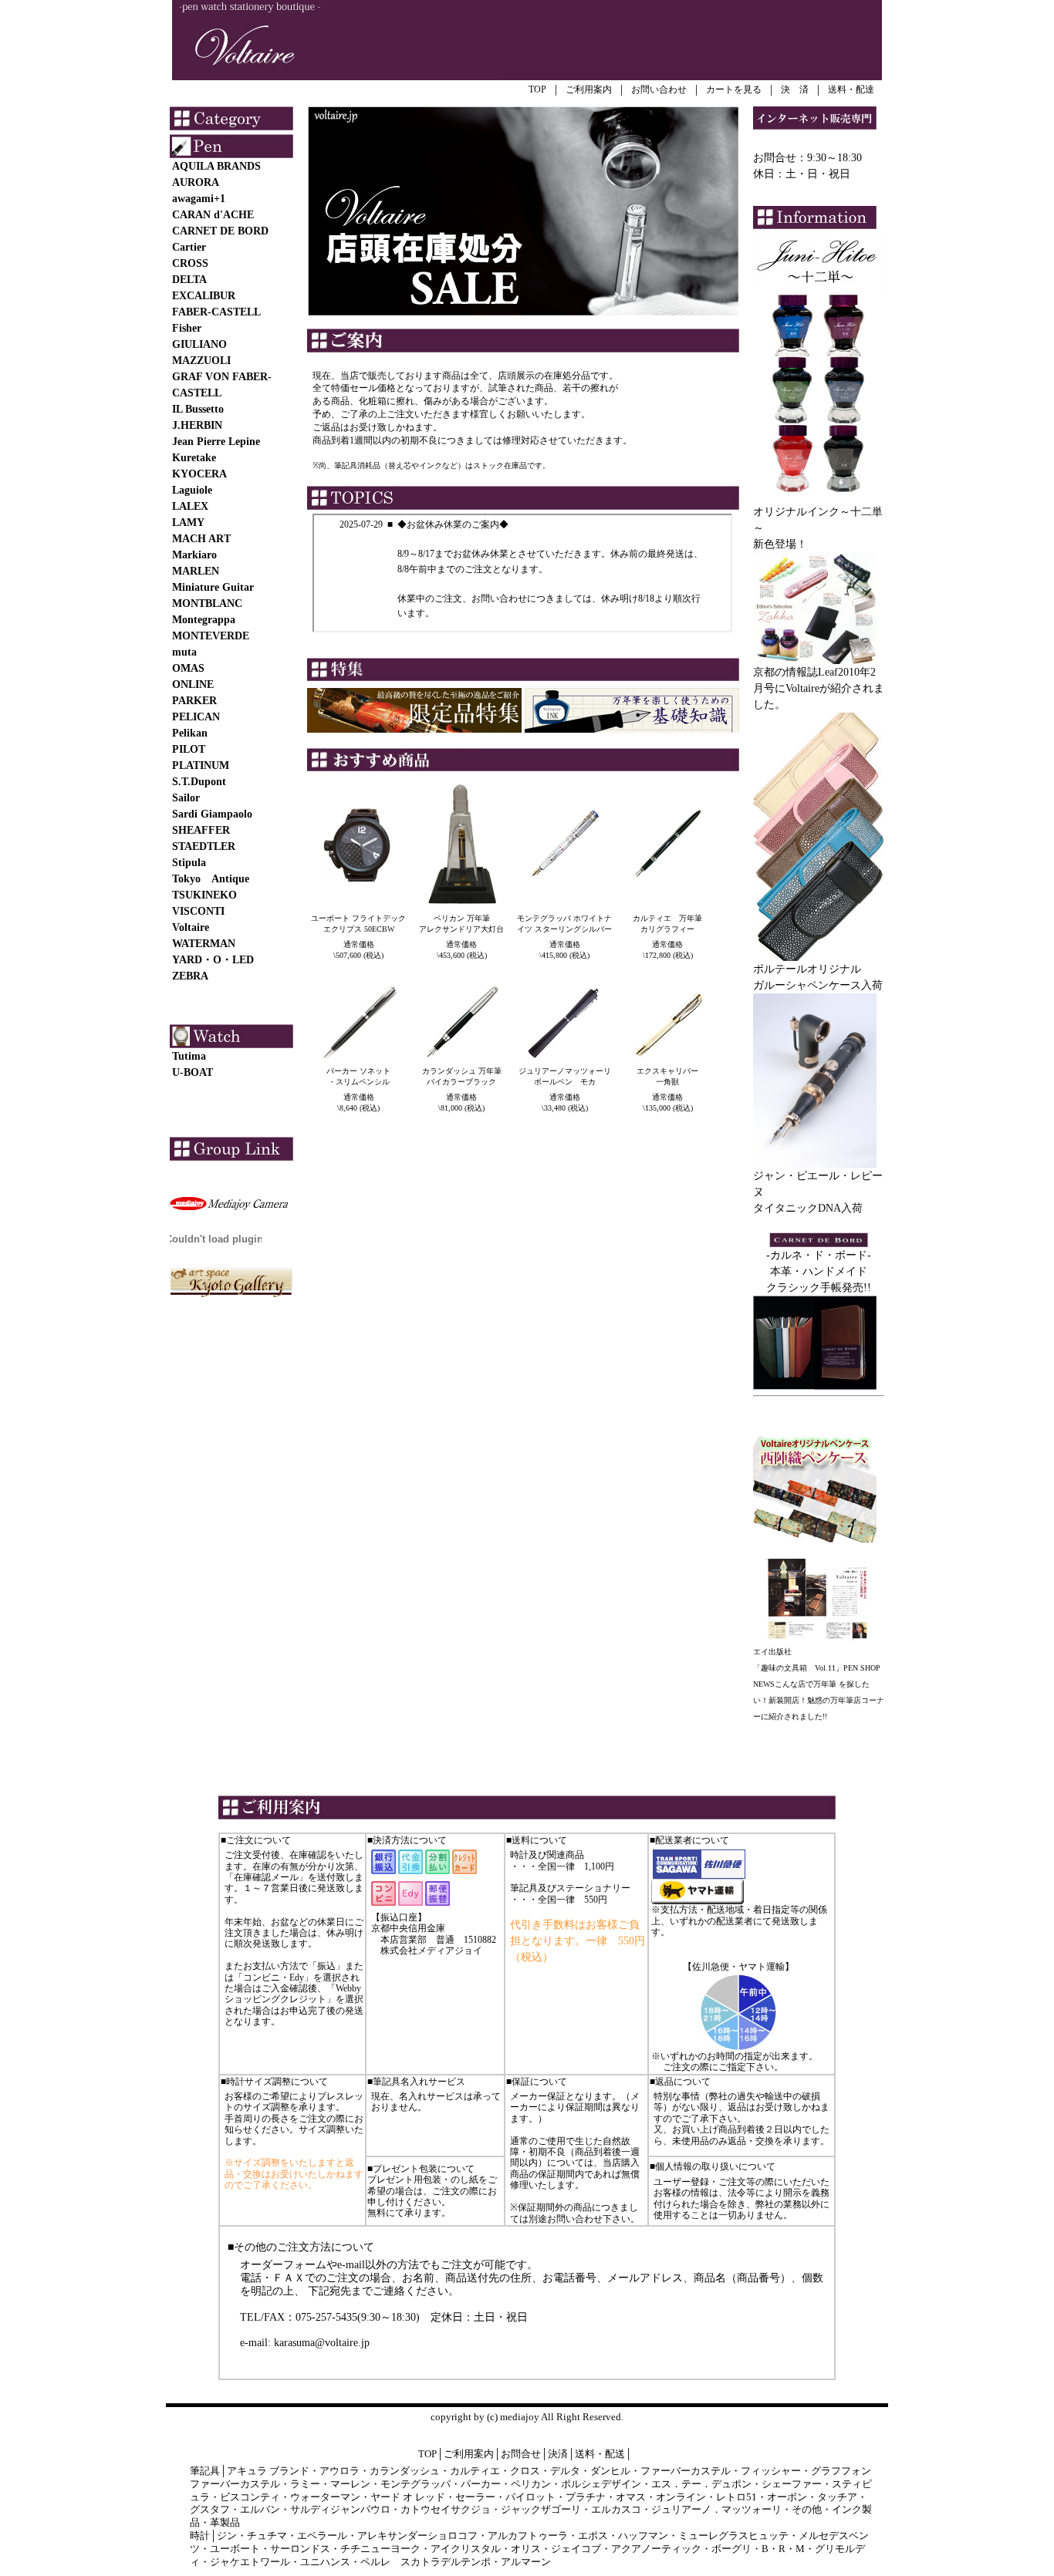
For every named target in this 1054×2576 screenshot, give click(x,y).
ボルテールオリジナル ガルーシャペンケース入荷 (818, 977)
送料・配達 (851, 89)
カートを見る (734, 89)
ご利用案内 (589, 89)
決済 (558, 2454)
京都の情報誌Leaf (796, 672)
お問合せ (521, 2454)
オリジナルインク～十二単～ (818, 520)
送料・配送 (600, 2454)
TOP (537, 89)
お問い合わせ (659, 89)
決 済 (795, 89)
